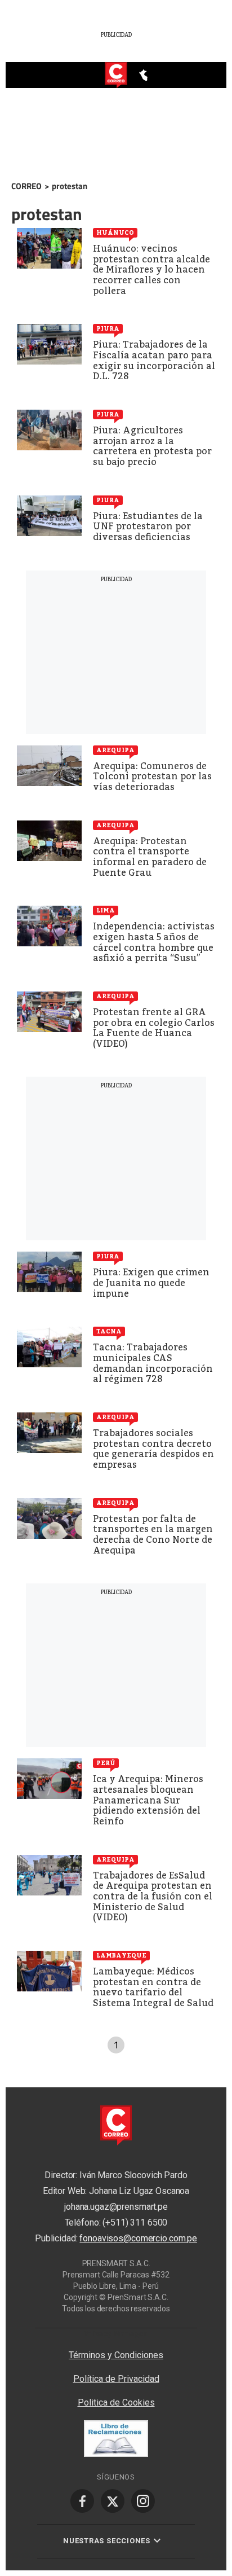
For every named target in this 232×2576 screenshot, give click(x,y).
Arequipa (115, 750)
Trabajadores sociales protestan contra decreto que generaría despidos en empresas (153, 1449)
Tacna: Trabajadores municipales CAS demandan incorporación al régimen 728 (153, 1363)
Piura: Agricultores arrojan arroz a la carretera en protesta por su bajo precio (152, 446)
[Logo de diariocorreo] (116, 76)
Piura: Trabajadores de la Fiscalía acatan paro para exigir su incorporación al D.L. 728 (154, 360)
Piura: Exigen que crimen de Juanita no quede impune (151, 1283)
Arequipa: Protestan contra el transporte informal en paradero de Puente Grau (150, 857)
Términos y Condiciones (116, 2355)
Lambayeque (121, 1955)
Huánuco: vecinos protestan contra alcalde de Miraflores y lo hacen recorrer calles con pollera (151, 269)
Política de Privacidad (116, 2379)
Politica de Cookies (116, 2402)
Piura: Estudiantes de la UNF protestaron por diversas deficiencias (148, 526)
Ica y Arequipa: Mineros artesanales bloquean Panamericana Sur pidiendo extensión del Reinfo (148, 1800)
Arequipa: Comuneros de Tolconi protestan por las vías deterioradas (152, 776)
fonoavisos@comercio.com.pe (138, 2238)
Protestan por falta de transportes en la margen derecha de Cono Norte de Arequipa (153, 1535)
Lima (106, 910)
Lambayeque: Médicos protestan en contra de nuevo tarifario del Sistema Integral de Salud (153, 1987)
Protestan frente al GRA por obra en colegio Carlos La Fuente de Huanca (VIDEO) (154, 1028)
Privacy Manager (116, 2333)
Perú (106, 1763)
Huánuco (115, 232)
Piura (108, 328)
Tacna (109, 1331)
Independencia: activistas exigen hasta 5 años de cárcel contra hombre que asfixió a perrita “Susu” (154, 942)
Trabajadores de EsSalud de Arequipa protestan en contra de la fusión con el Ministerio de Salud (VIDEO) (153, 1896)
